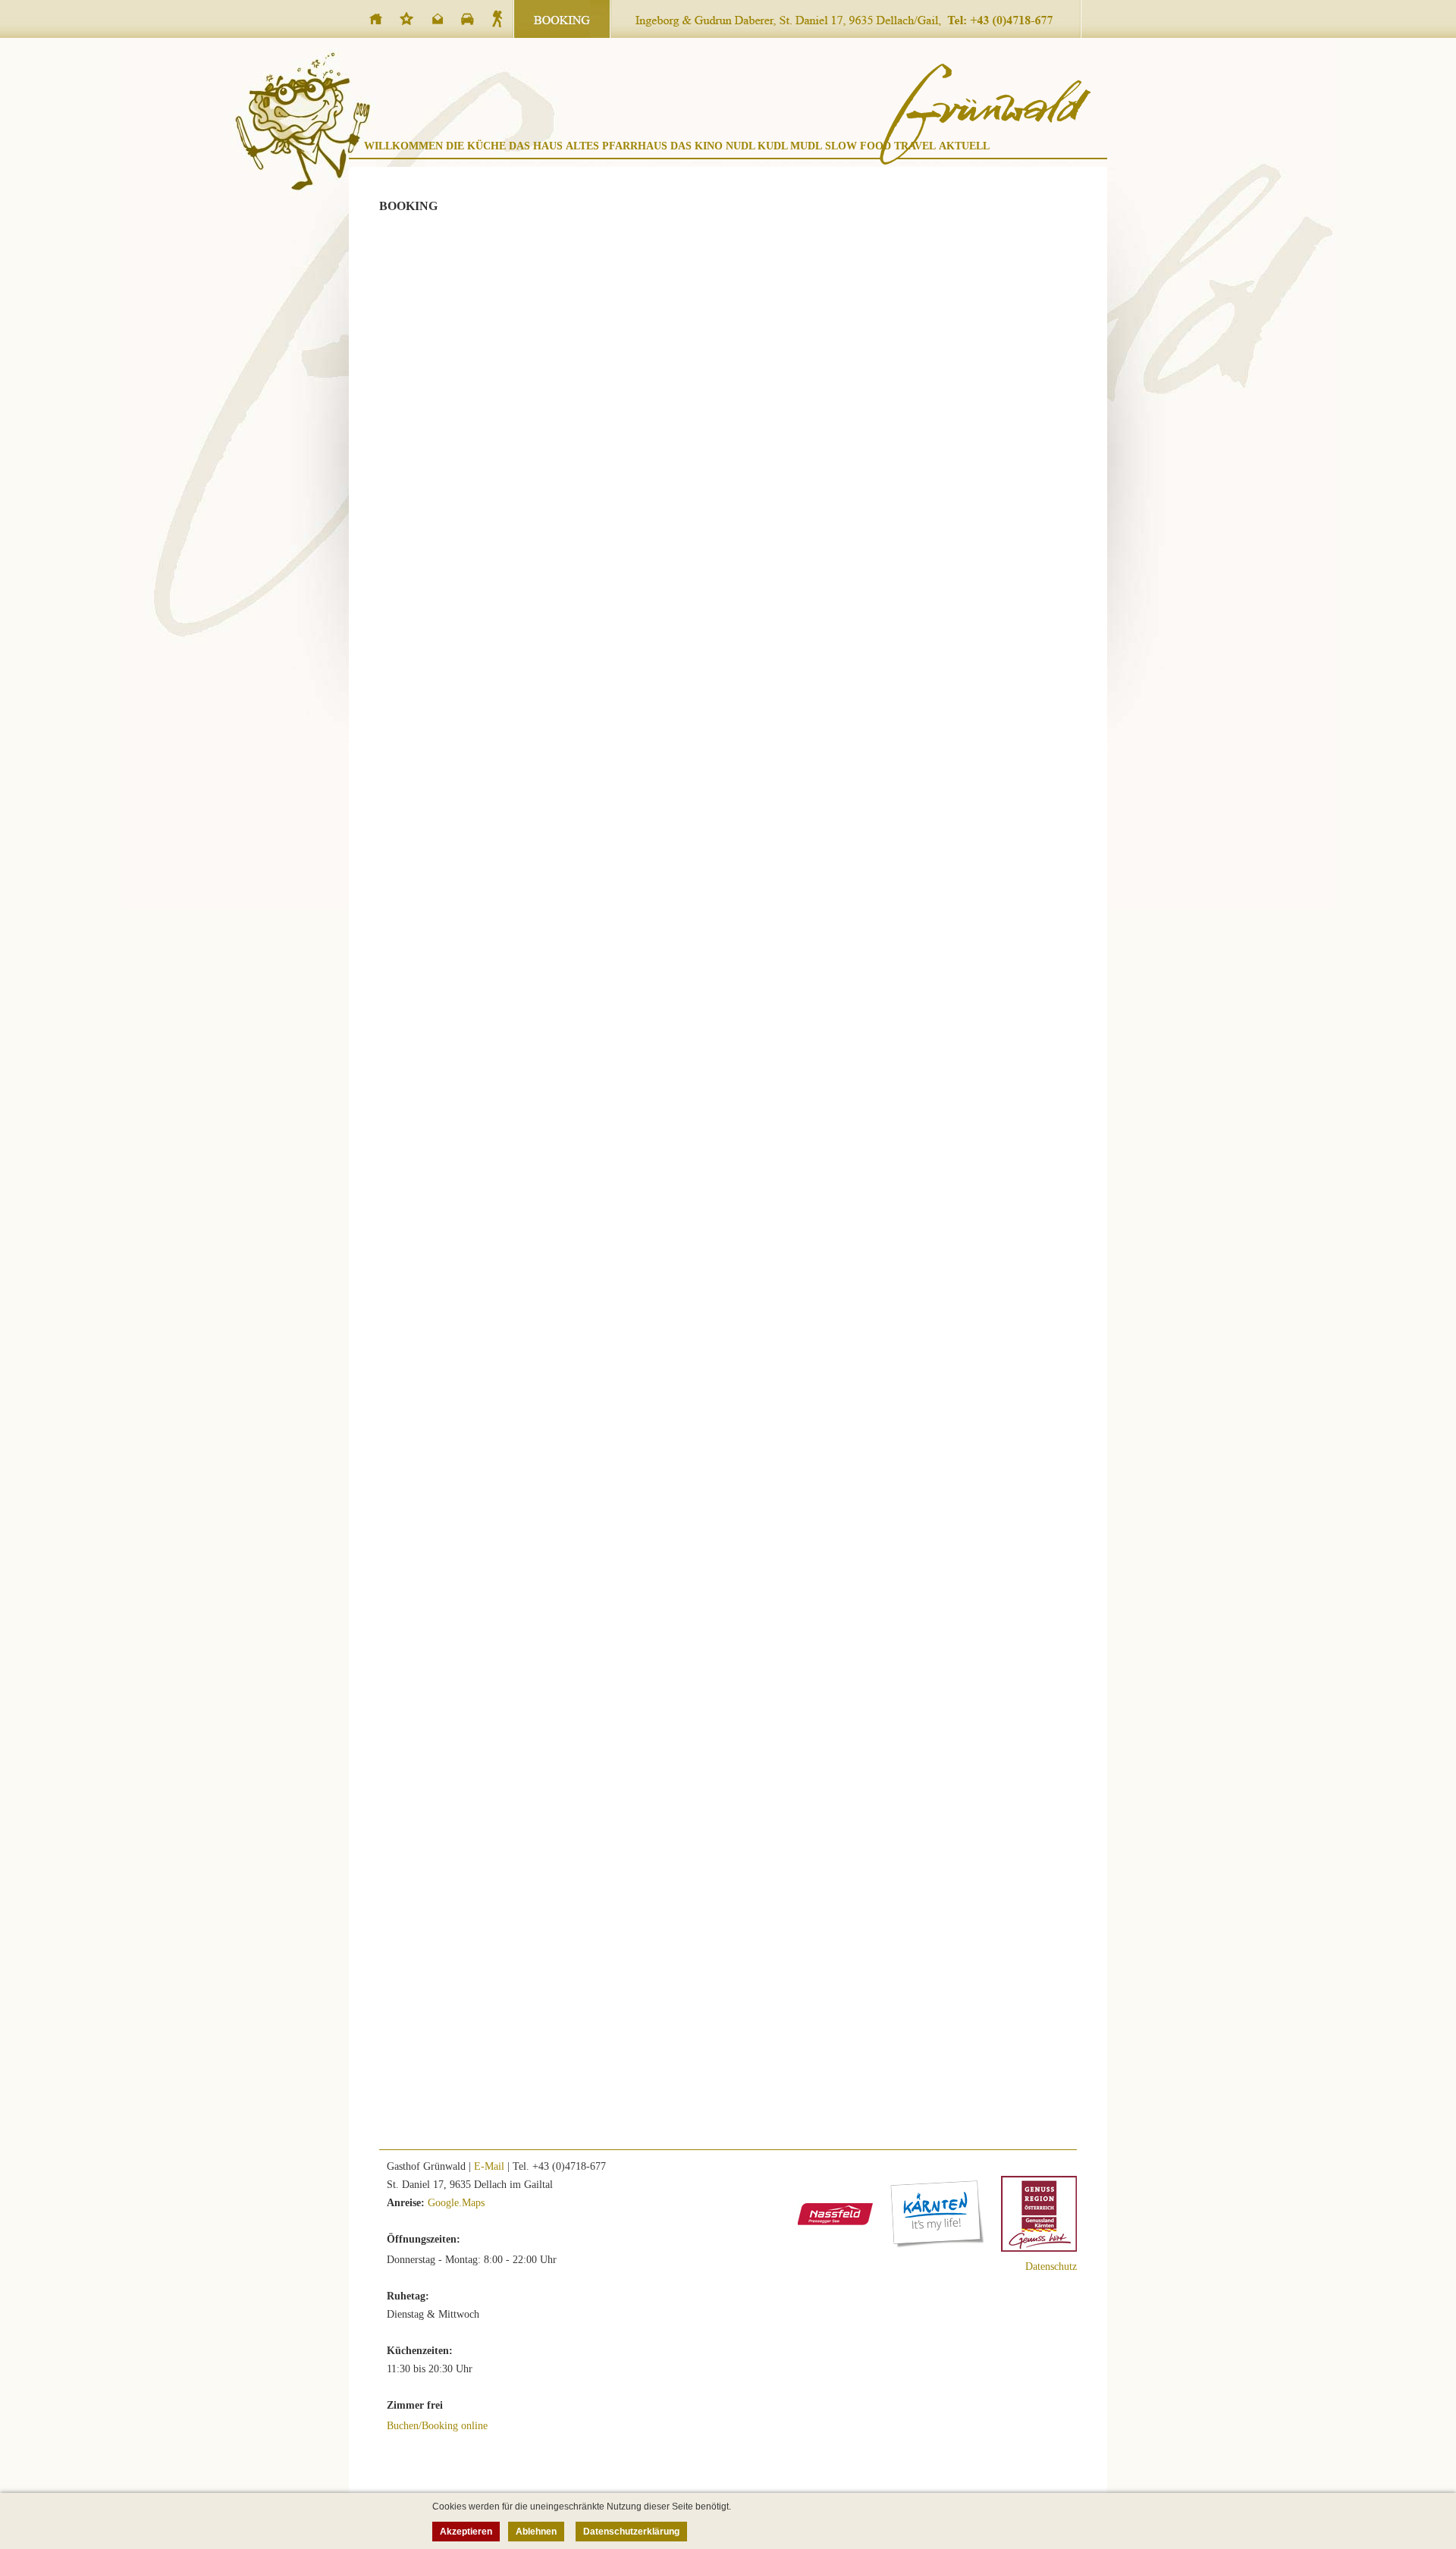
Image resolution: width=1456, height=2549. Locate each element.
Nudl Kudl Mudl (774, 146)
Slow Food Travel (880, 146)
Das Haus (536, 146)
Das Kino (697, 146)
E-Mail (489, 2166)
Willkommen (403, 146)
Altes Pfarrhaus (617, 146)
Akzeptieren (466, 2532)
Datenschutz (1051, 2266)
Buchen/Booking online (437, 2426)
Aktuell (964, 146)
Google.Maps (456, 2203)
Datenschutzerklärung (631, 2532)
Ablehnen (536, 2532)
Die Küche (476, 146)
